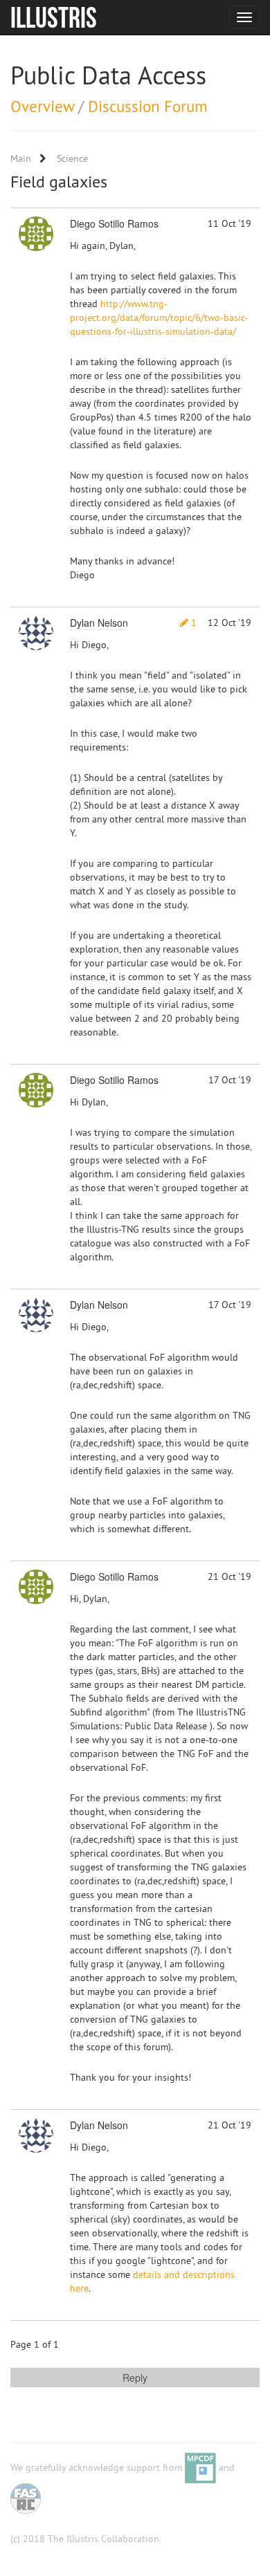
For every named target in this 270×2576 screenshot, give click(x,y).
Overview (42, 106)
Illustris (54, 17)
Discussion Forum (148, 106)
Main (21, 158)
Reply (135, 2377)
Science (72, 158)
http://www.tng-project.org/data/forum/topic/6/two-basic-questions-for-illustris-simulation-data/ (159, 318)
